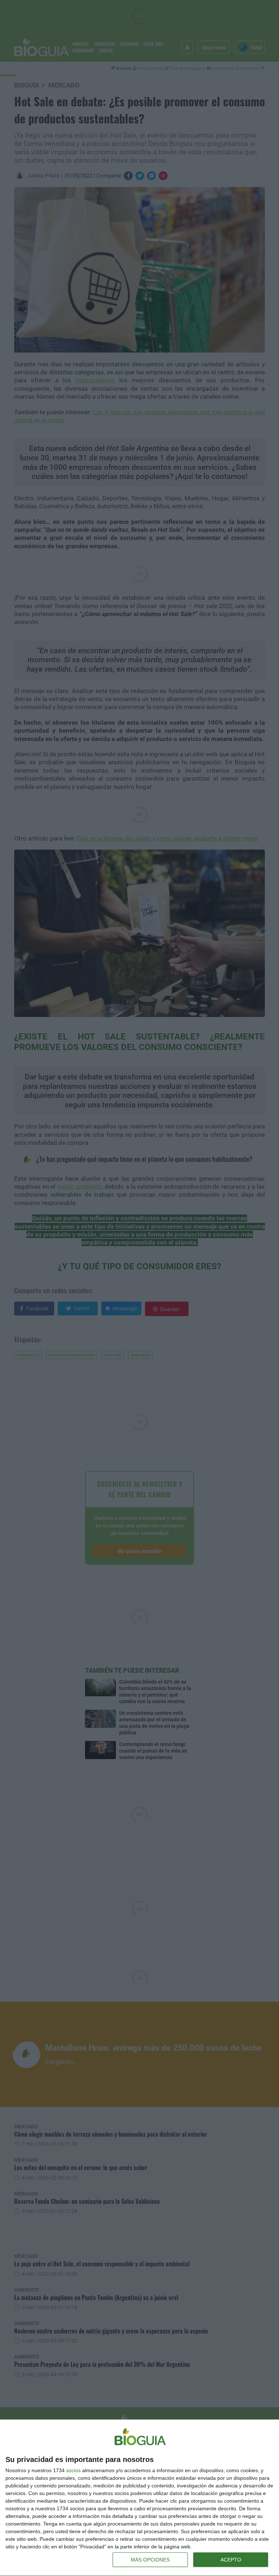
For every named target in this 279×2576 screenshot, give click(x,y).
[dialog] (139, 2498)
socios (73, 2470)
